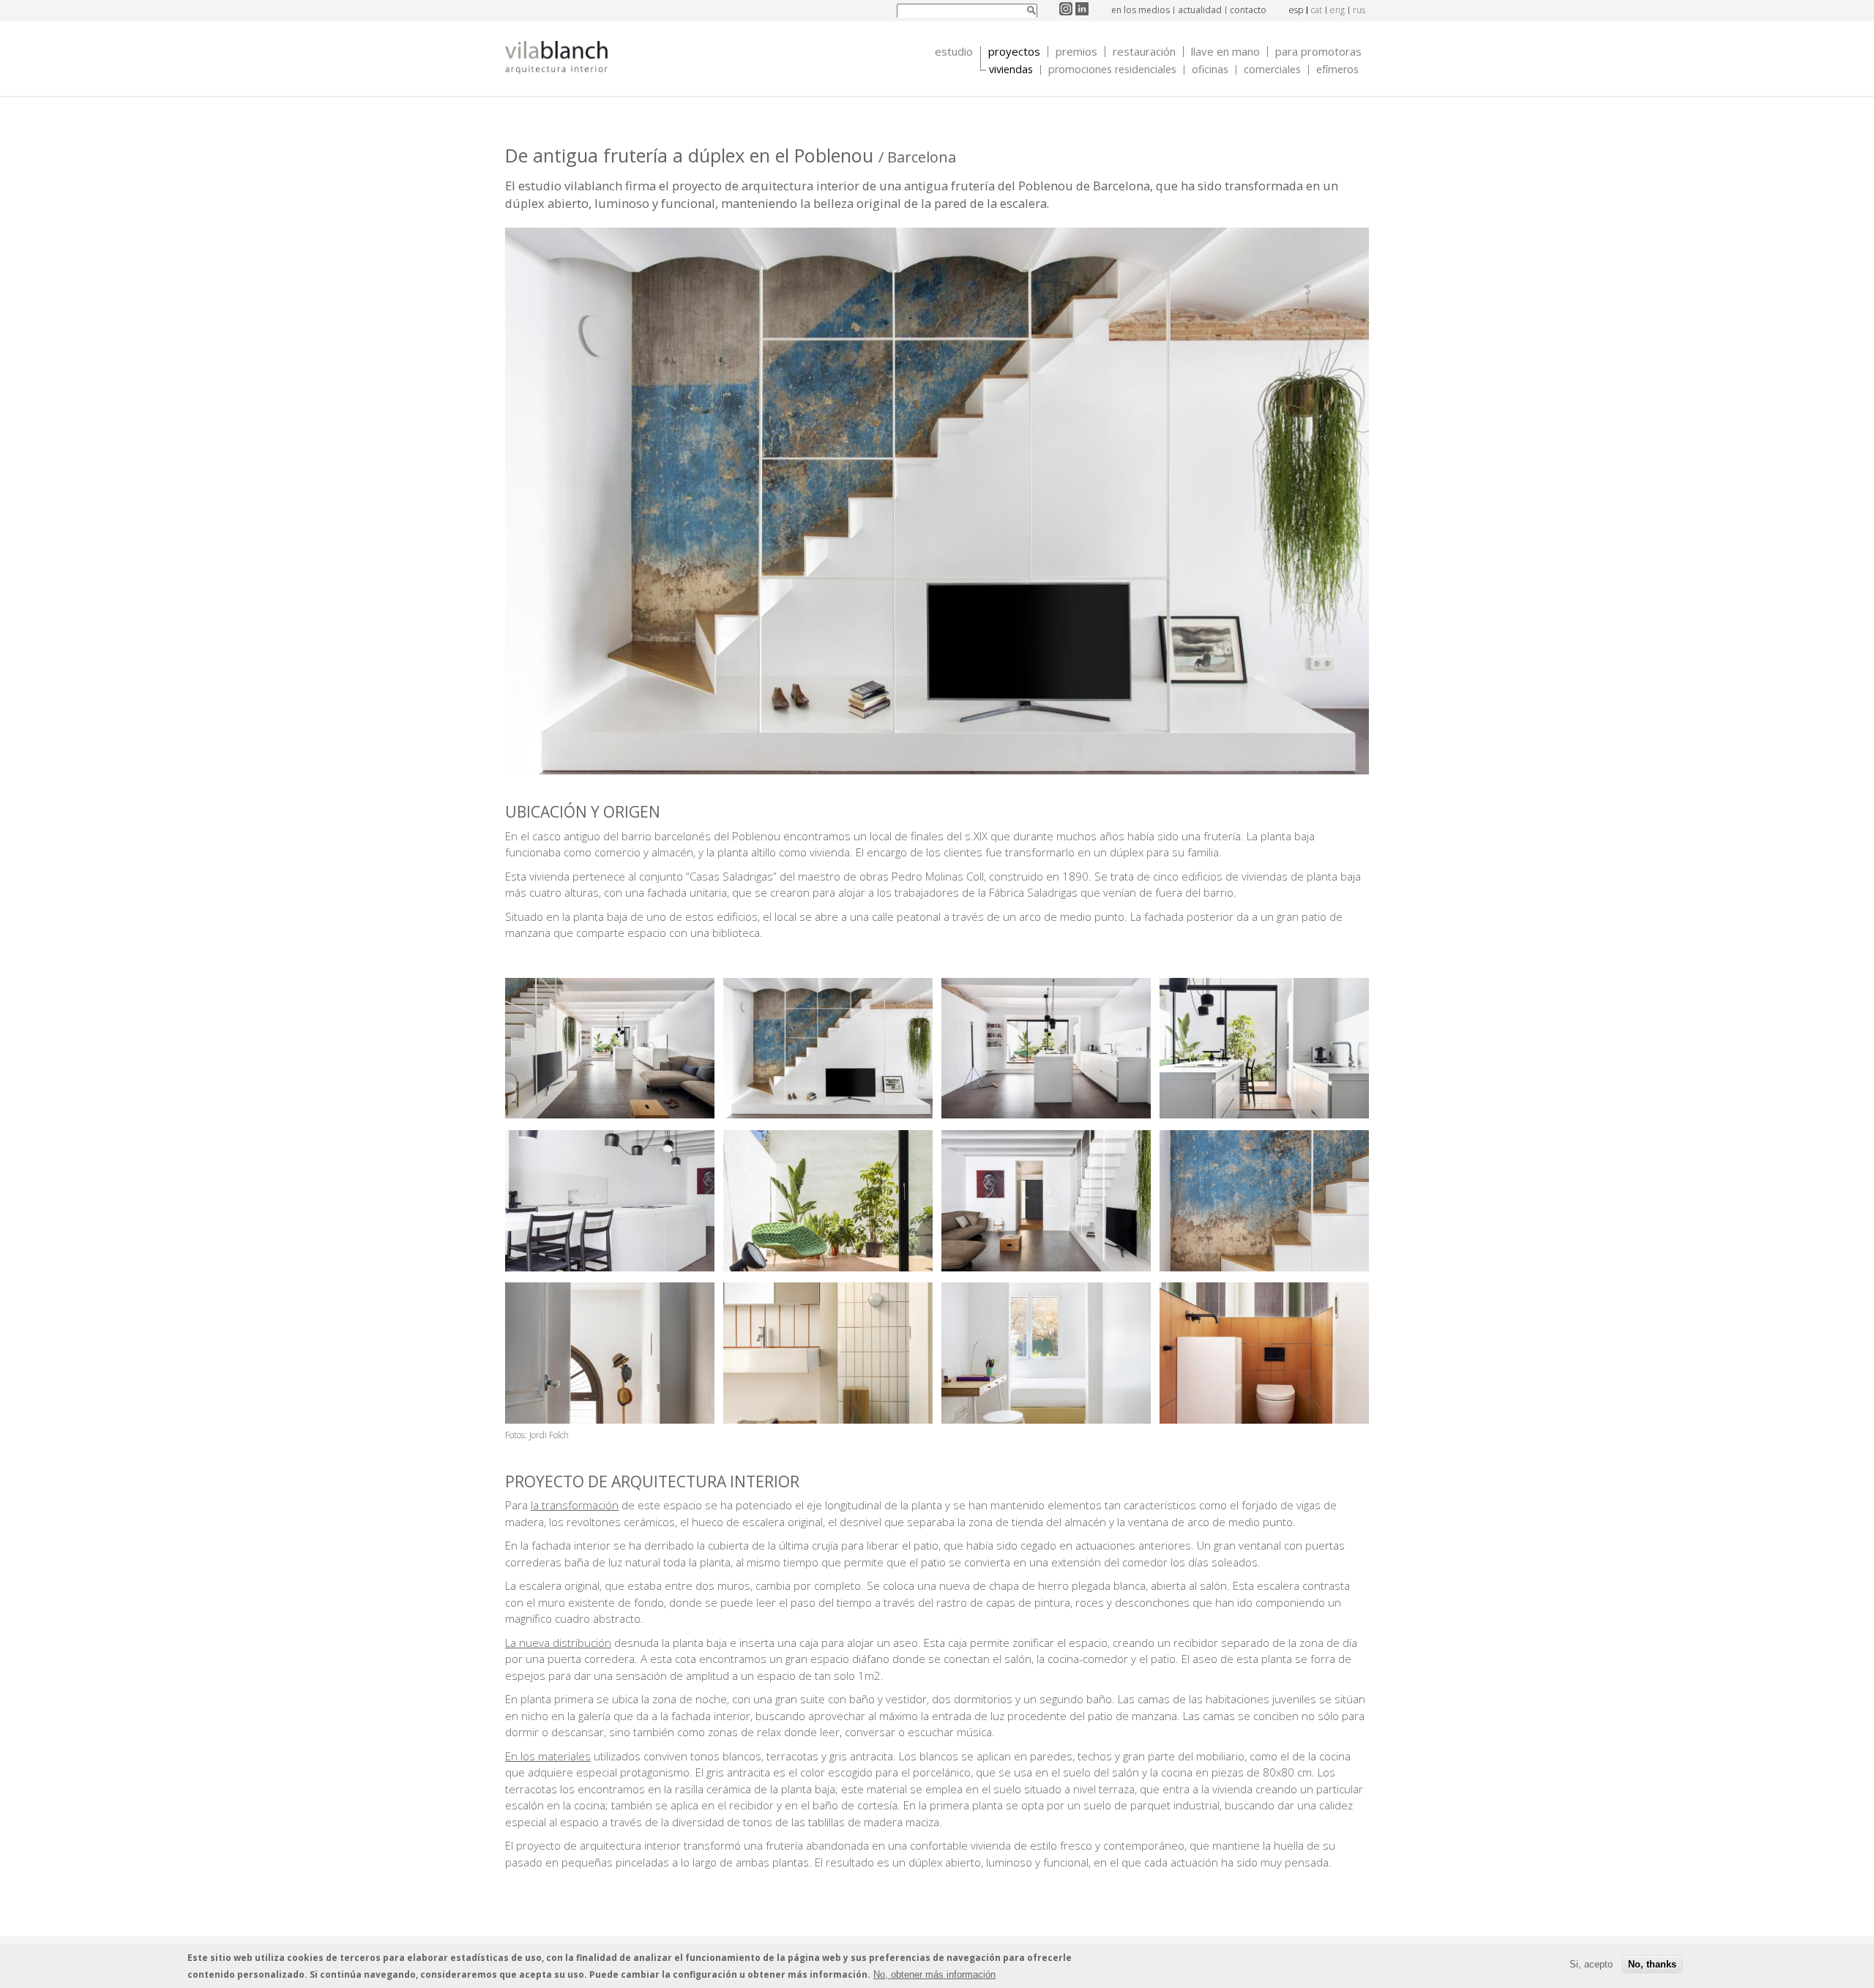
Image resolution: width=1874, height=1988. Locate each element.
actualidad (1200, 10)
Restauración (1144, 52)
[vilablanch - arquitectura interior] (556, 59)
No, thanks (1652, 1964)
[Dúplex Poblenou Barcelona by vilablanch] (610, 1114)
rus (1359, 10)
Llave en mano (1225, 52)
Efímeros (1337, 70)
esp (1296, 10)
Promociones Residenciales (1112, 70)
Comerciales (1272, 70)
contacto (1248, 10)
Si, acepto (1591, 1964)
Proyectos (1014, 52)
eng (1337, 10)
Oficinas (1210, 70)
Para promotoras (1318, 52)
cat (1317, 10)
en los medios (1141, 10)
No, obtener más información (934, 1974)
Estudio (954, 52)
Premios (1076, 52)
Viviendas (1011, 70)
